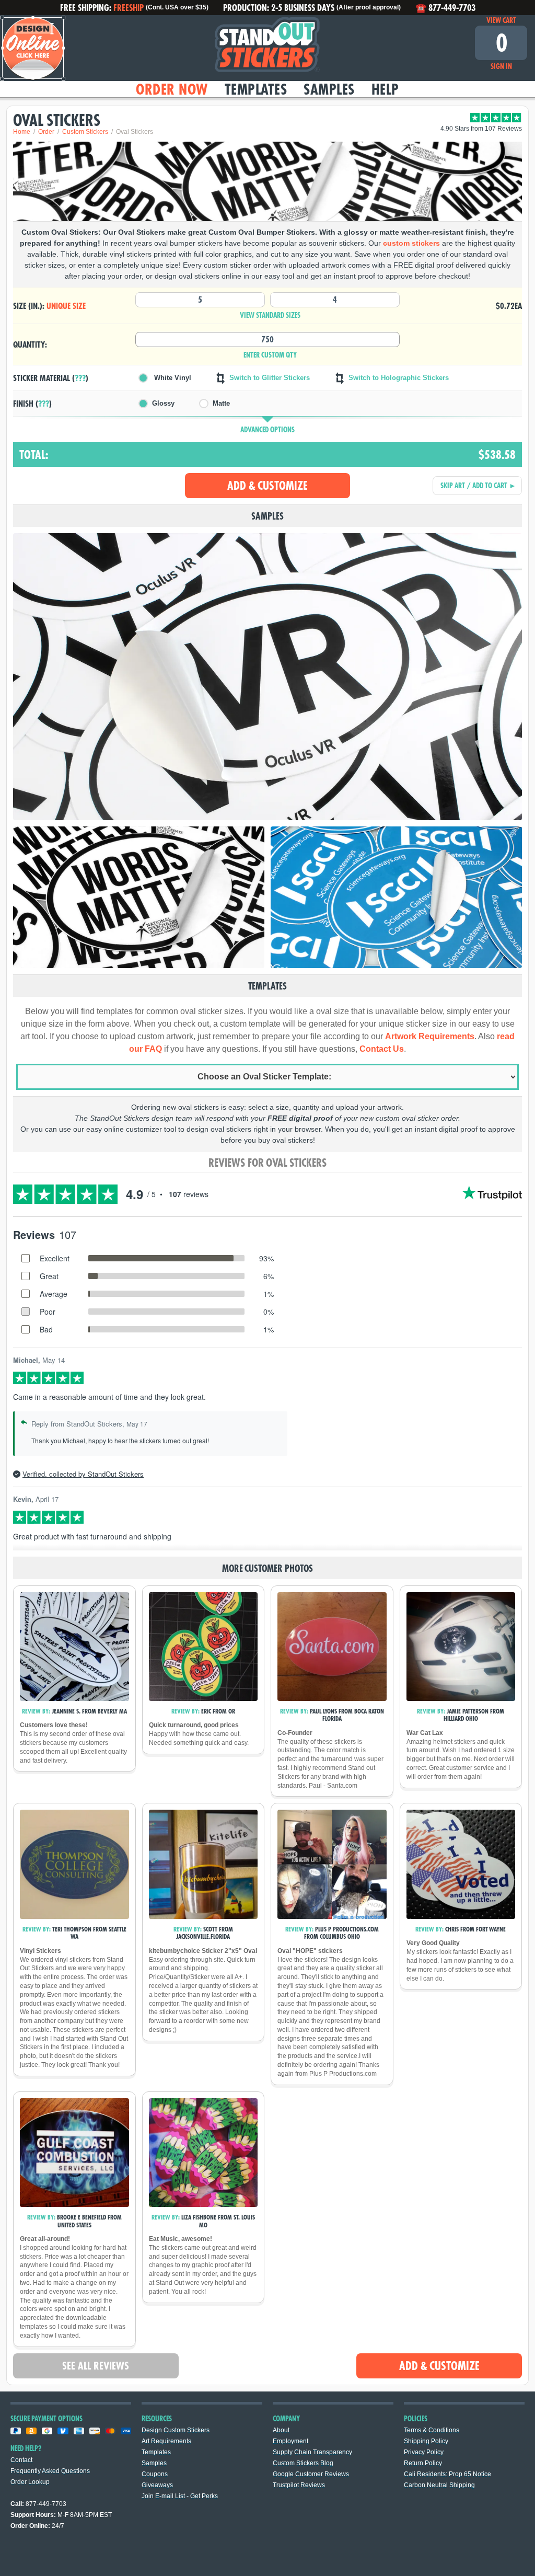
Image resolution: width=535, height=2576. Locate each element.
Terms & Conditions (432, 2430)
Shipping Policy (426, 2441)
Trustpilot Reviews (299, 2485)
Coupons (155, 2474)
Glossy (163, 403)
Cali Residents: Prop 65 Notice (447, 2474)
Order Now (172, 89)
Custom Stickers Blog (303, 2463)
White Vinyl (172, 378)
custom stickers (411, 243)
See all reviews (96, 2366)
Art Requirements (166, 2441)
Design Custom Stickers (176, 2430)
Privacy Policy (424, 2452)
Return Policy (423, 2463)
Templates (256, 89)
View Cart (501, 20)
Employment (290, 2441)
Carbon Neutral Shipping (439, 2485)
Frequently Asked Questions (50, 2471)
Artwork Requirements (430, 1036)
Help (385, 89)
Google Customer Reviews (311, 2474)
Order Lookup (30, 2482)
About (281, 2430)
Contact (21, 2460)
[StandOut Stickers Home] (267, 48)
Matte (221, 403)
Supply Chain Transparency (312, 2452)
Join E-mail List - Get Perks (180, 2496)
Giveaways (157, 2485)
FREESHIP (129, 7)
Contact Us (382, 1049)
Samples (329, 89)
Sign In (501, 66)
